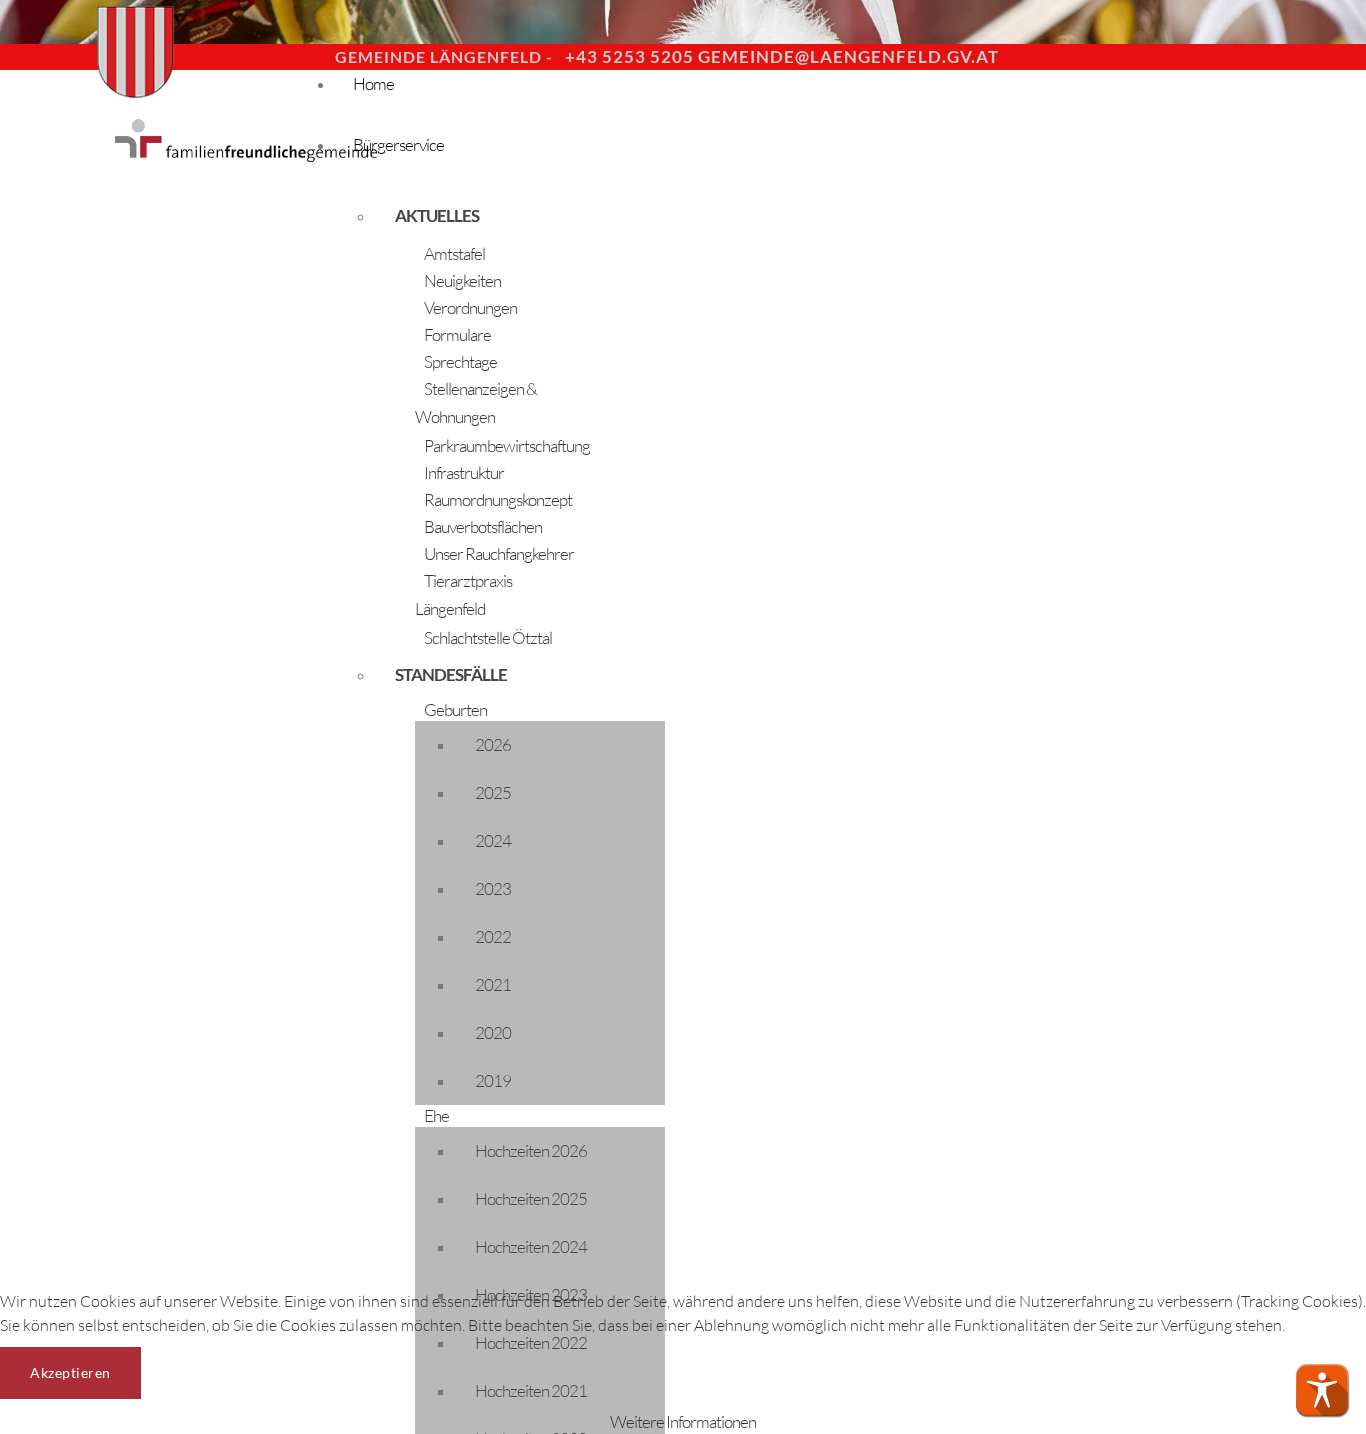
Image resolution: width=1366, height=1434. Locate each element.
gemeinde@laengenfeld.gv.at (848, 56)
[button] (1322, 1390)
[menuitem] (480, 216)
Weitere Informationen (683, 1421)
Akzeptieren (70, 1372)
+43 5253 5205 (629, 56)
